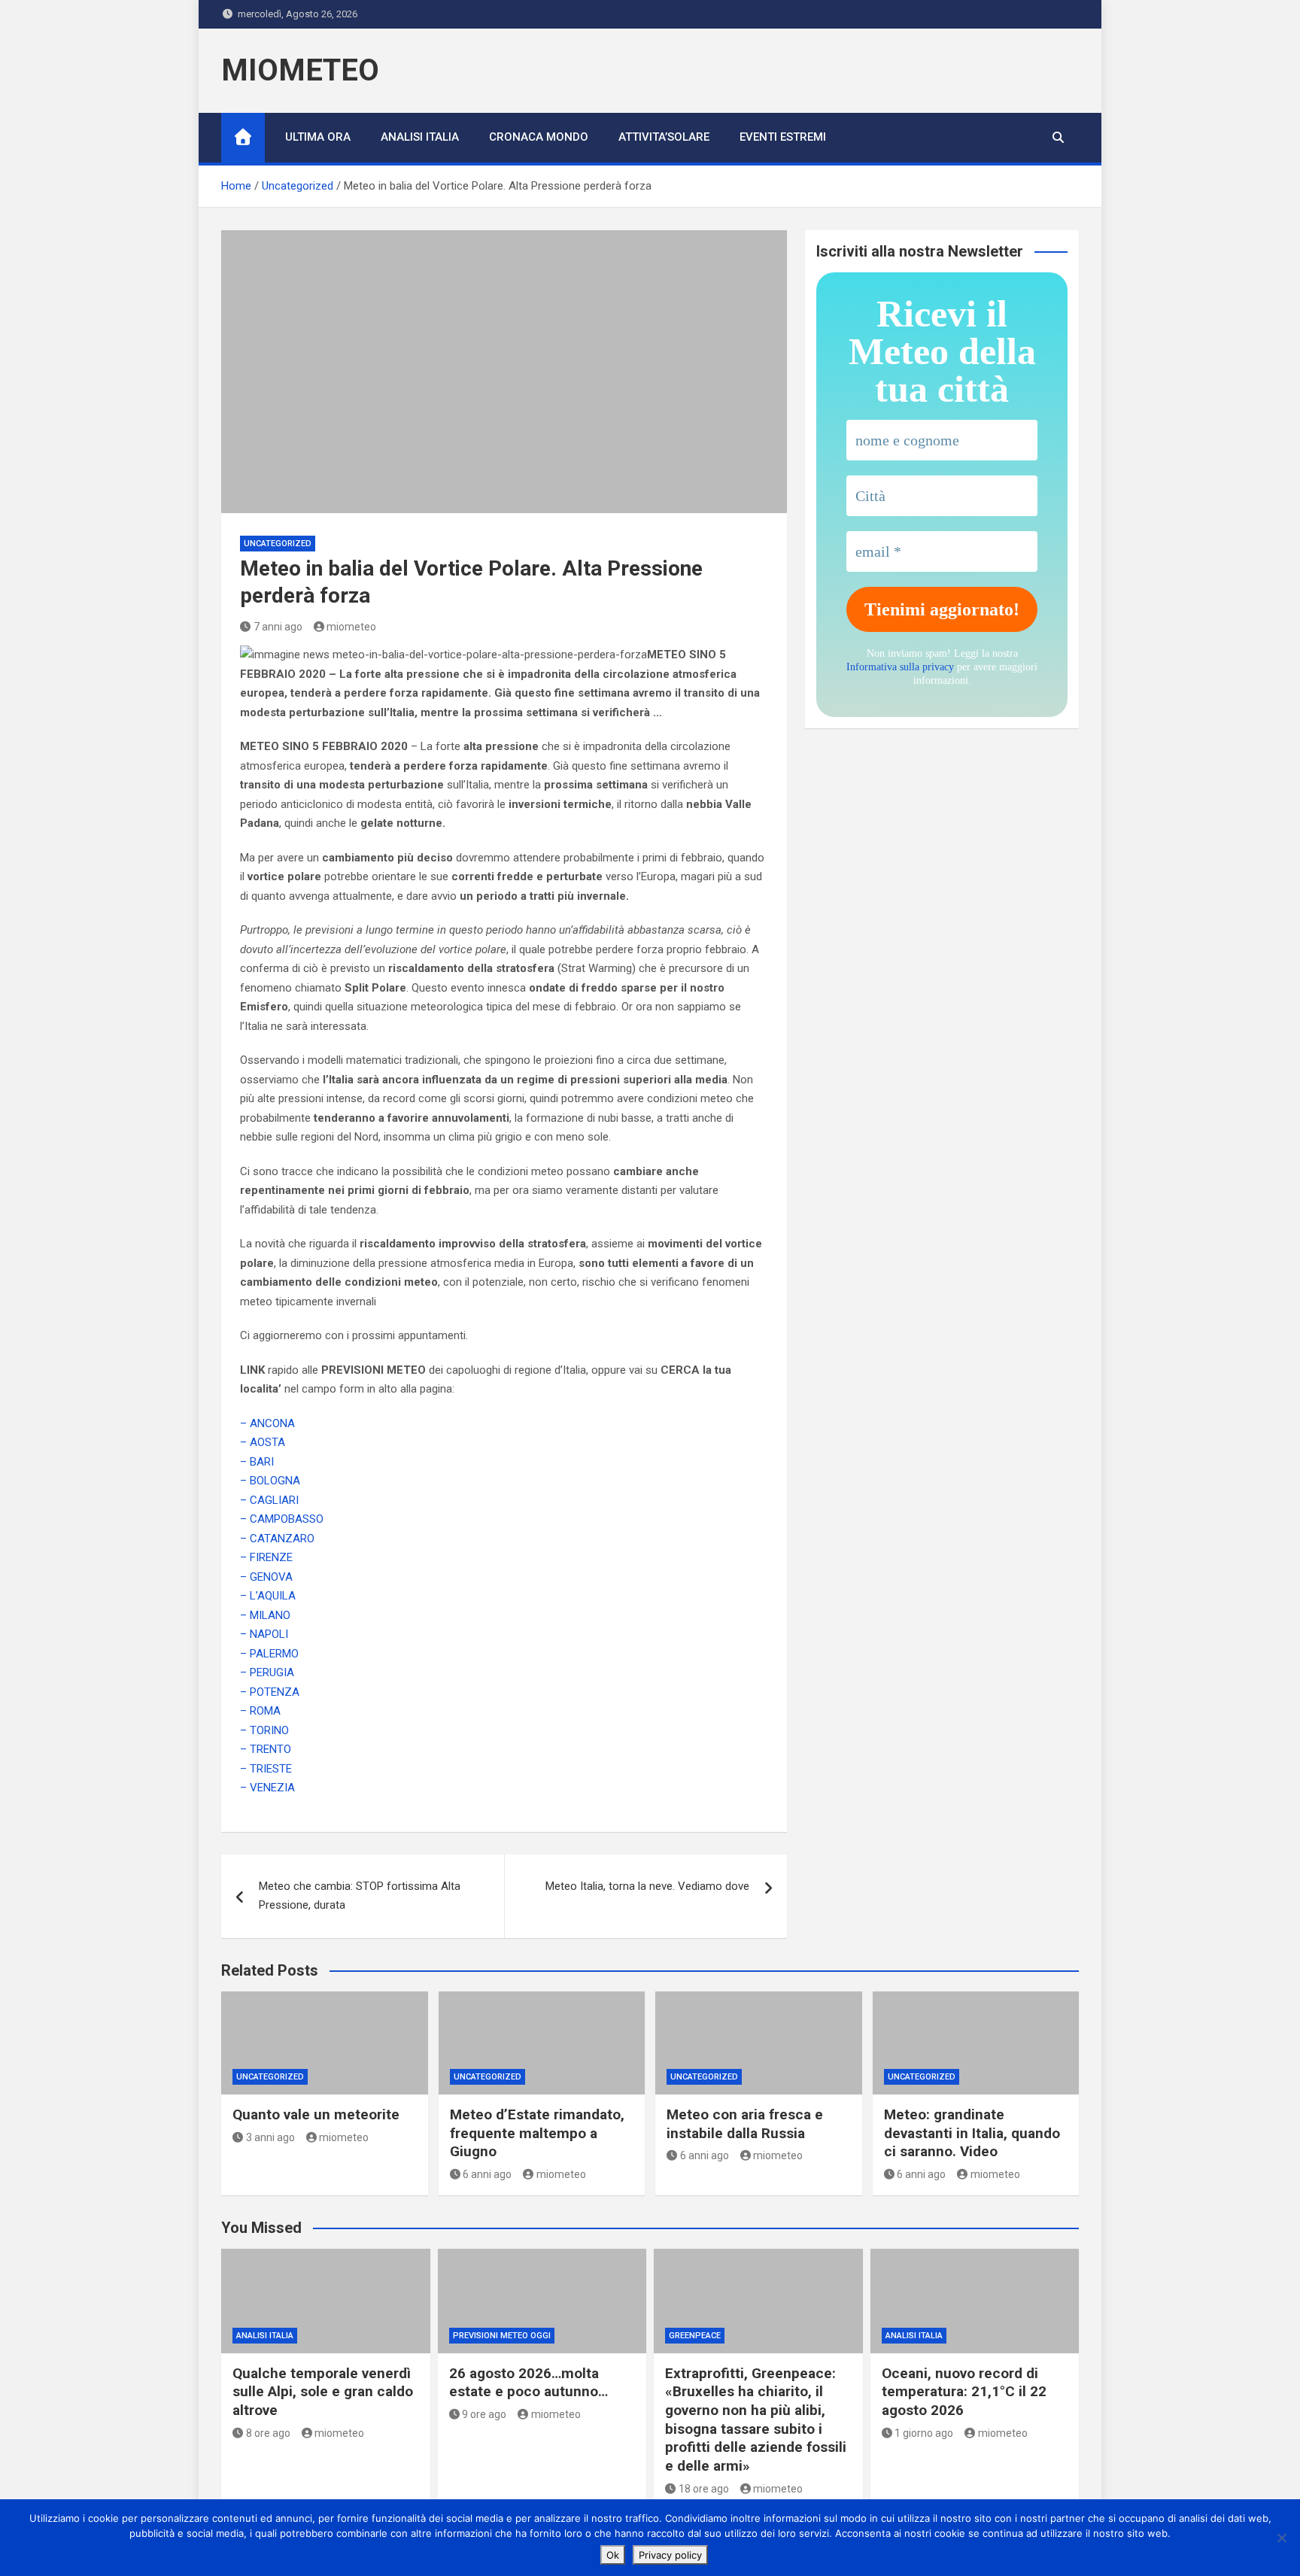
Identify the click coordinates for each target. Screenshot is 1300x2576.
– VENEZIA (267, 1788)
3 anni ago (270, 2137)
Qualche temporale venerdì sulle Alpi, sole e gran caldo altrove (323, 2392)
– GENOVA (266, 1577)
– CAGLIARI (269, 1500)
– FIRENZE (266, 1557)
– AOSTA (263, 1442)
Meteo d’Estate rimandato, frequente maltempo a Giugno (537, 2133)
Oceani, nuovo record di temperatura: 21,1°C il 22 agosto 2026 (964, 2392)
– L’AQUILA (268, 1596)
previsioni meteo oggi (502, 2336)
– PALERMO (269, 1654)
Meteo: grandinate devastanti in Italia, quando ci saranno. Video (972, 2133)
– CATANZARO (277, 1539)
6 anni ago (487, 2174)
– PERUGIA (267, 1672)
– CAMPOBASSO (282, 1519)
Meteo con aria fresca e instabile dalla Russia (745, 2124)
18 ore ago (704, 2489)
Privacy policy (670, 2555)
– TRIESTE (266, 1769)
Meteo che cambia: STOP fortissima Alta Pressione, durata (360, 1896)
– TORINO (264, 1730)
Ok (613, 2555)
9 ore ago (484, 2414)
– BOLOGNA (270, 1481)
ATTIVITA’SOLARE (664, 137)
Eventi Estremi (783, 137)
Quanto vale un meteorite (316, 2114)
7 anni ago (278, 627)
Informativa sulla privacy (900, 667)
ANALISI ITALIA (420, 137)
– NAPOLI (264, 1634)
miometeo (351, 627)
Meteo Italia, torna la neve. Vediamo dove (647, 1886)
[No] (1281, 2538)
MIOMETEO (300, 70)
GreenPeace (695, 2336)
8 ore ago (268, 2433)
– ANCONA (267, 1423)
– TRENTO (266, 1749)
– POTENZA (270, 1692)
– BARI (257, 1462)
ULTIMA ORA (318, 137)
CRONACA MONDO (539, 137)
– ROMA (260, 1711)
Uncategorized (278, 544)
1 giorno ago (924, 2433)
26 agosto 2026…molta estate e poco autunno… (529, 2383)
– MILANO (265, 1615)
